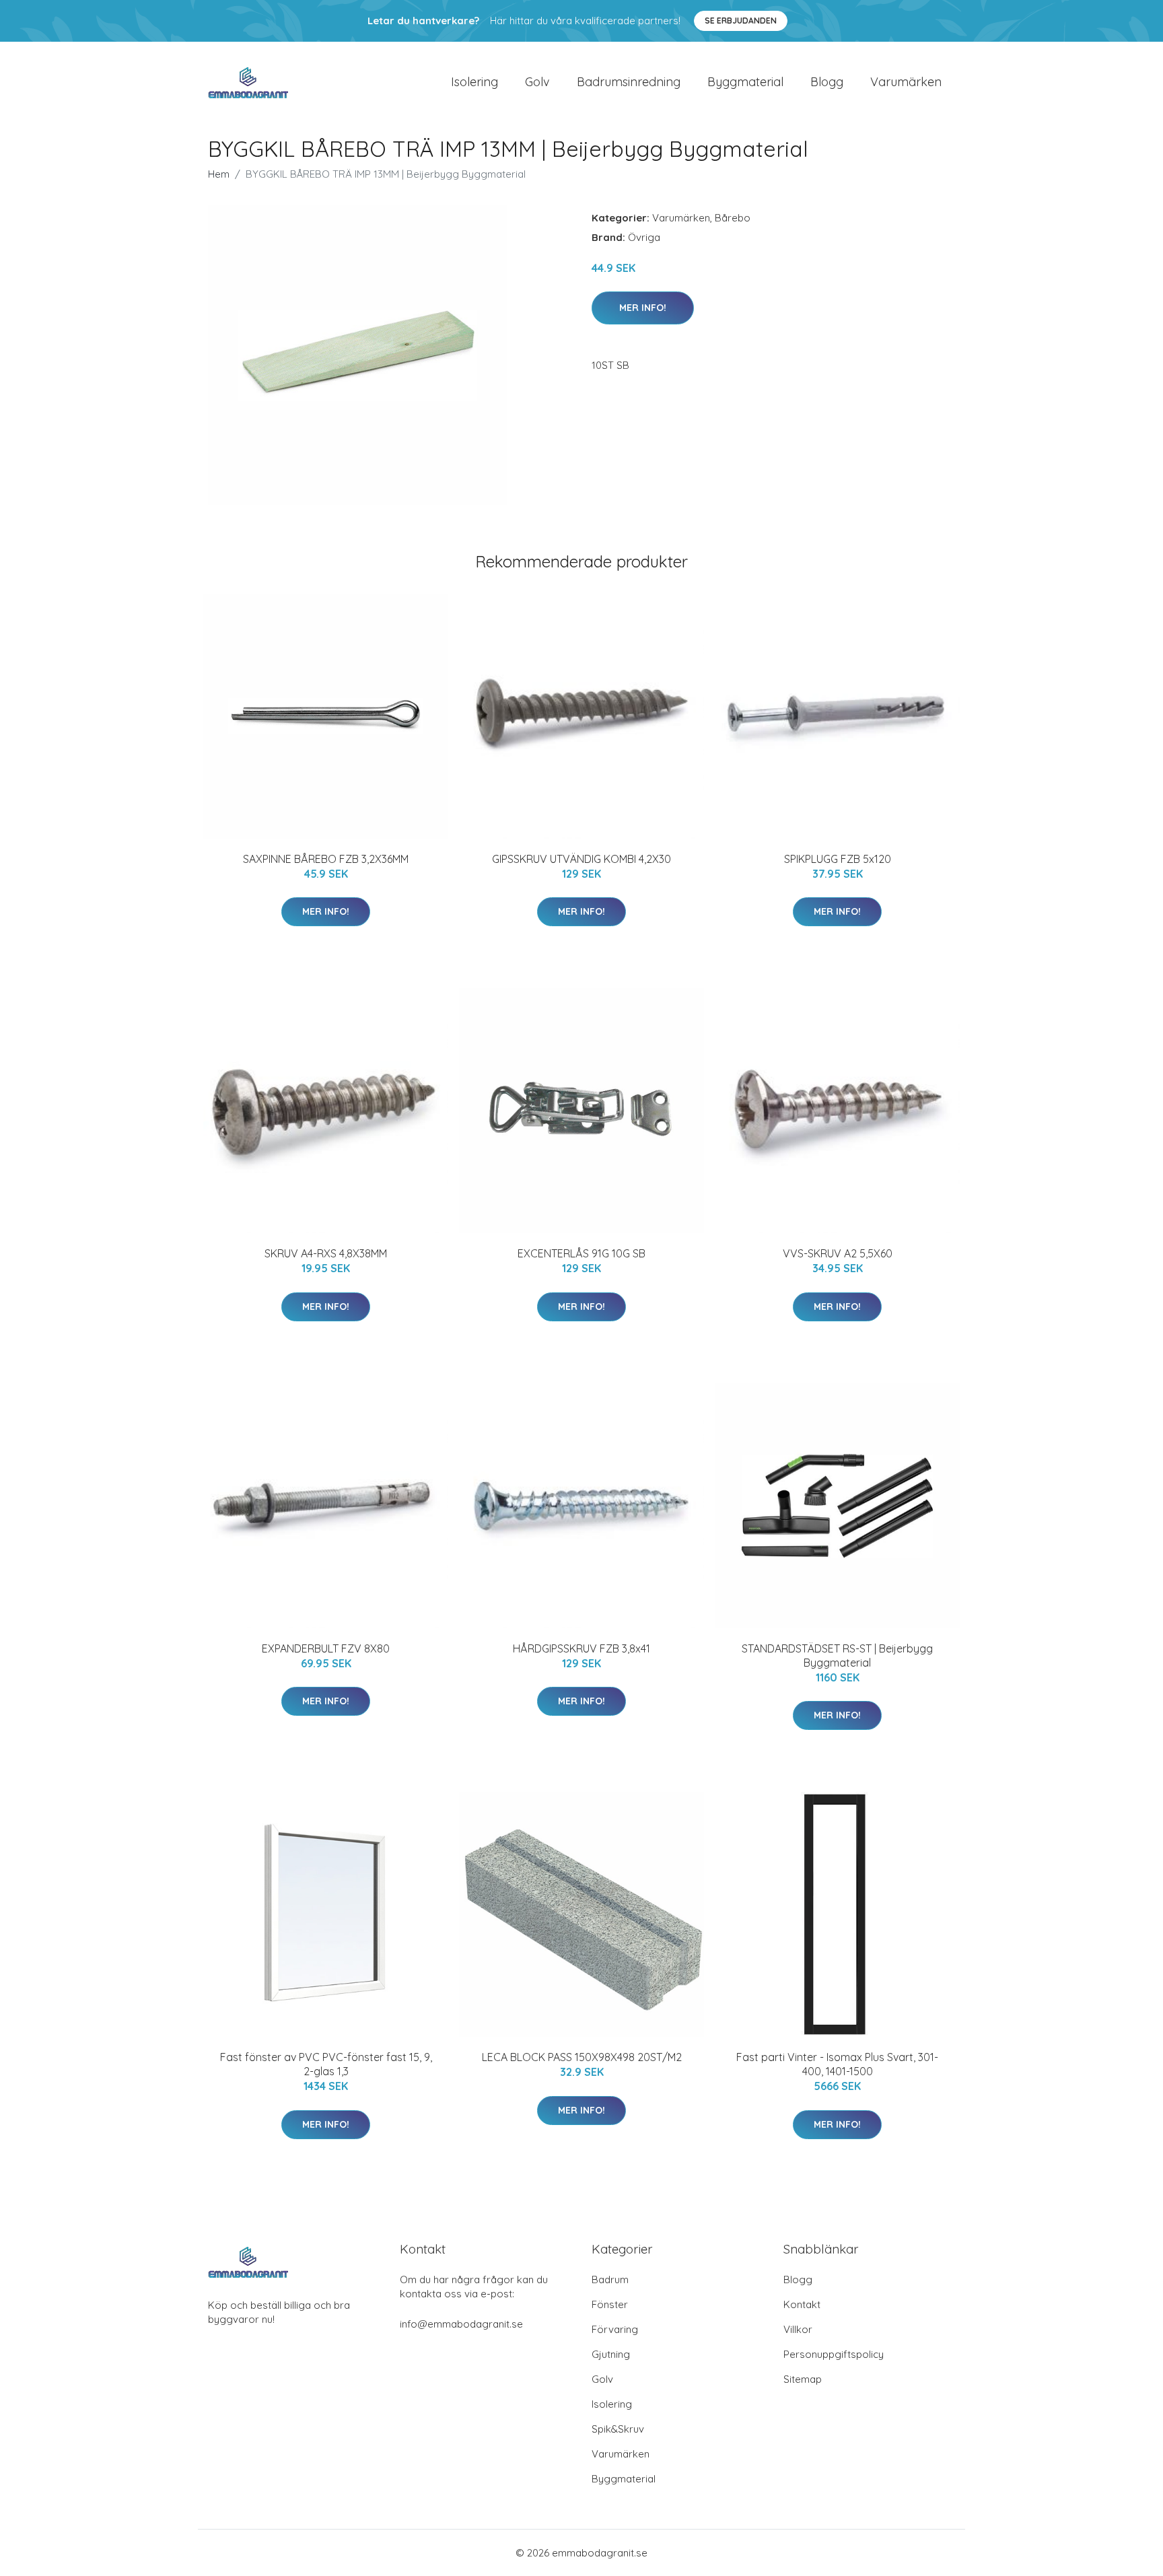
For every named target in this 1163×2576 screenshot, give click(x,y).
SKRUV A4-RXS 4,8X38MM (326, 1253)
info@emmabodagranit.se (461, 2324)
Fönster (610, 2304)
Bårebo (733, 218)
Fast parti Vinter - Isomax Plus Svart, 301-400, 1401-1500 (837, 2064)
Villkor (798, 2329)
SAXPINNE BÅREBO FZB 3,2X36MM (326, 859)
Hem (219, 174)
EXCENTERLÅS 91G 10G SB (581, 1253)
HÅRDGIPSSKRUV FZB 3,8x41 (581, 1648)
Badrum (610, 2279)
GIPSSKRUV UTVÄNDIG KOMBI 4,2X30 (581, 859)
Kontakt (802, 2304)
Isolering (474, 82)
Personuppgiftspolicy (834, 2354)
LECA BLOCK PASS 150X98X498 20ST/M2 (582, 2057)
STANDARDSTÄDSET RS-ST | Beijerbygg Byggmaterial (837, 1656)
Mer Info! (643, 308)
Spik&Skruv (618, 2429)
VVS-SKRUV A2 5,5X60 (838, 1253)
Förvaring (615, 2329)
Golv (537, 82)
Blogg (827, 82)
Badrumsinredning (629, 82)
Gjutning (611, 2354)
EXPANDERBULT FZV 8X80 (326, 1648)
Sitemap (803, 2379)
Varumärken (906, 82)
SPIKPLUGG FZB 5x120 (838, 859)
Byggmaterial (745, 82)
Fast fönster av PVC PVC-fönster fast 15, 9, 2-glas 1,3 (326, 2064)
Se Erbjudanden (741, 21)
